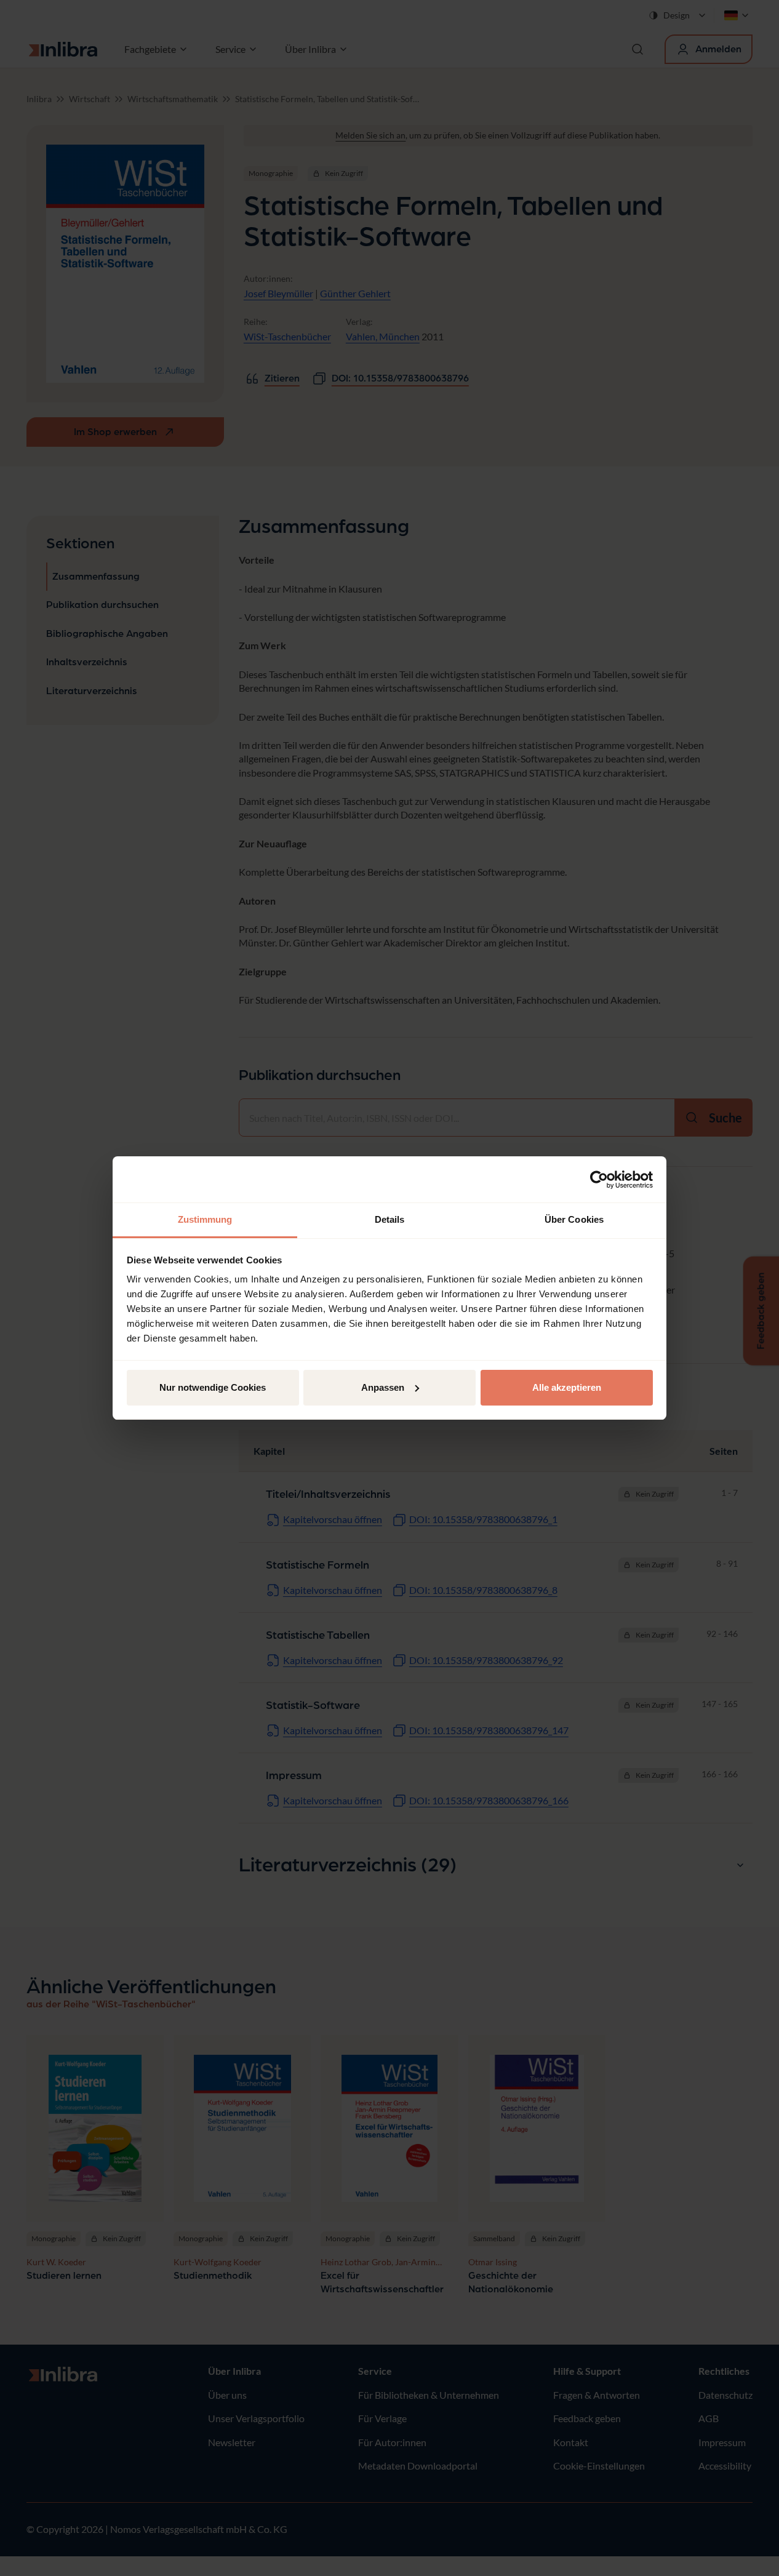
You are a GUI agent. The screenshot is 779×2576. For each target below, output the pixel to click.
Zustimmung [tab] (205, 1219)
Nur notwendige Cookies (213, 1387)
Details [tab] (390, 1219)
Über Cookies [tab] (574, 1219)
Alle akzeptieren (567, 1387)
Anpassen (383, 1387)
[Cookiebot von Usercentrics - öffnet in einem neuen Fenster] (599, 1180)
